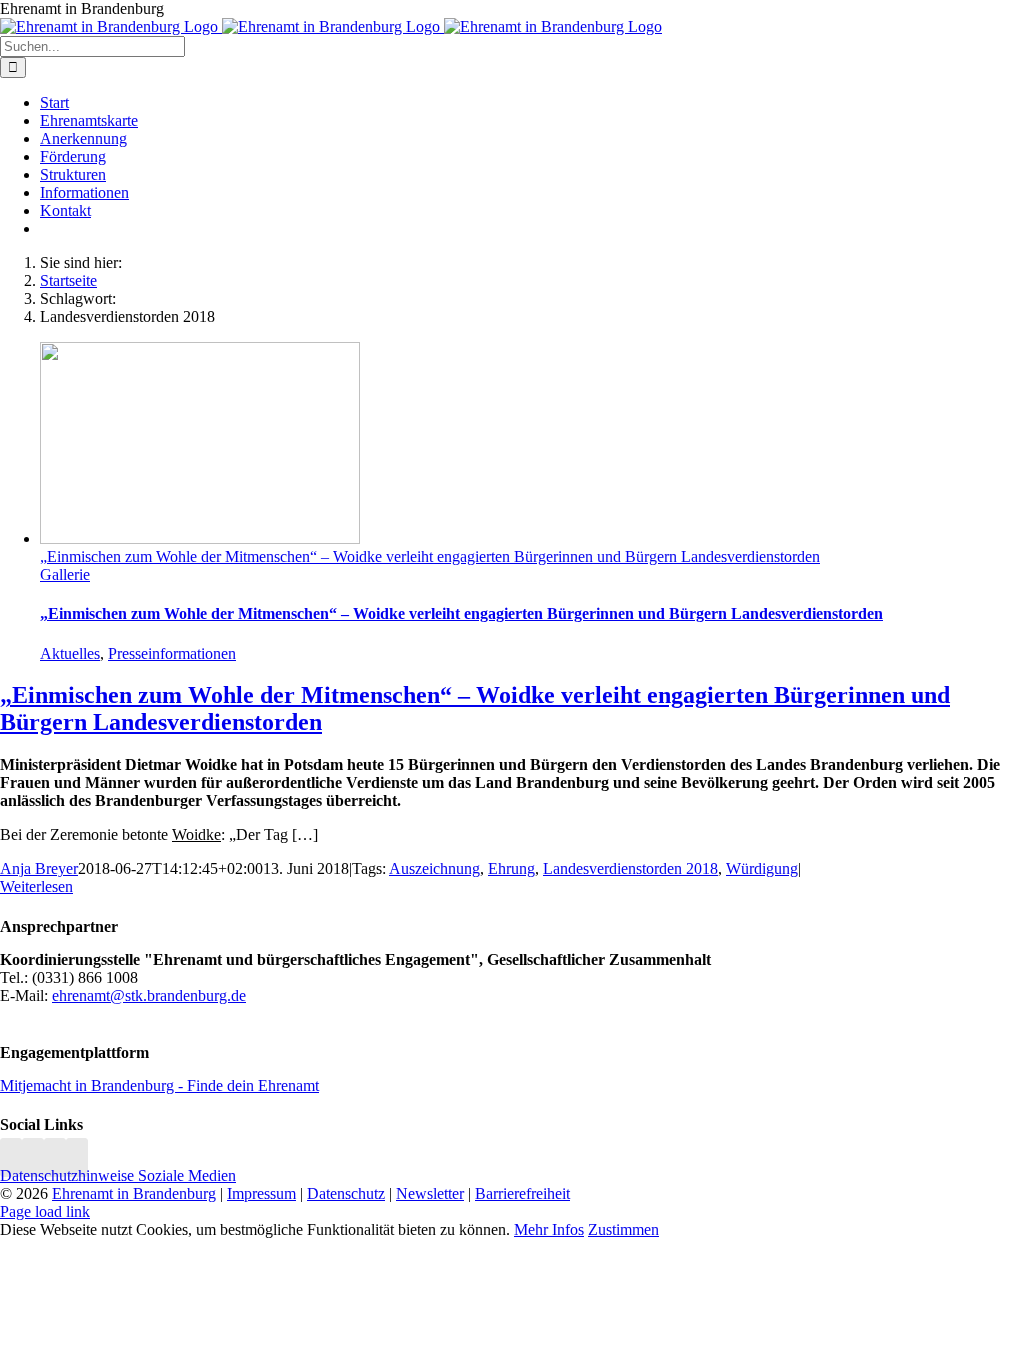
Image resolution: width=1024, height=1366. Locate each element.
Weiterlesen (36, 886)
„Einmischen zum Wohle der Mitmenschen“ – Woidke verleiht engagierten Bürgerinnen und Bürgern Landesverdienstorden (430, 556)
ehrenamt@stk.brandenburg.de (149, 995)
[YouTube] (77, 1157)
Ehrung (511, 868)
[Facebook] (33, 1157)
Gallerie (65, 574)
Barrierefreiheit (522, 1193)
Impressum (261, 1193)
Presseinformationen (172, 653)
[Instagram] (11, 1157)
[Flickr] (55, 1157)
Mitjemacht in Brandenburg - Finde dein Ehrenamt (159, 1085)
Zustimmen (623, 1229)
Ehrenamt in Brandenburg (134, 1193)
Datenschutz (346, 1193)
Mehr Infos (549, 1229)
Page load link (45, 1211)
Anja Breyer (39, 868)
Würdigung (762, 868)
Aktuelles (70, 653)
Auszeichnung (434, 868)
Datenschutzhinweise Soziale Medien (118, 1175)
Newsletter (430, 1193)
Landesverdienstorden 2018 (630, 868)
